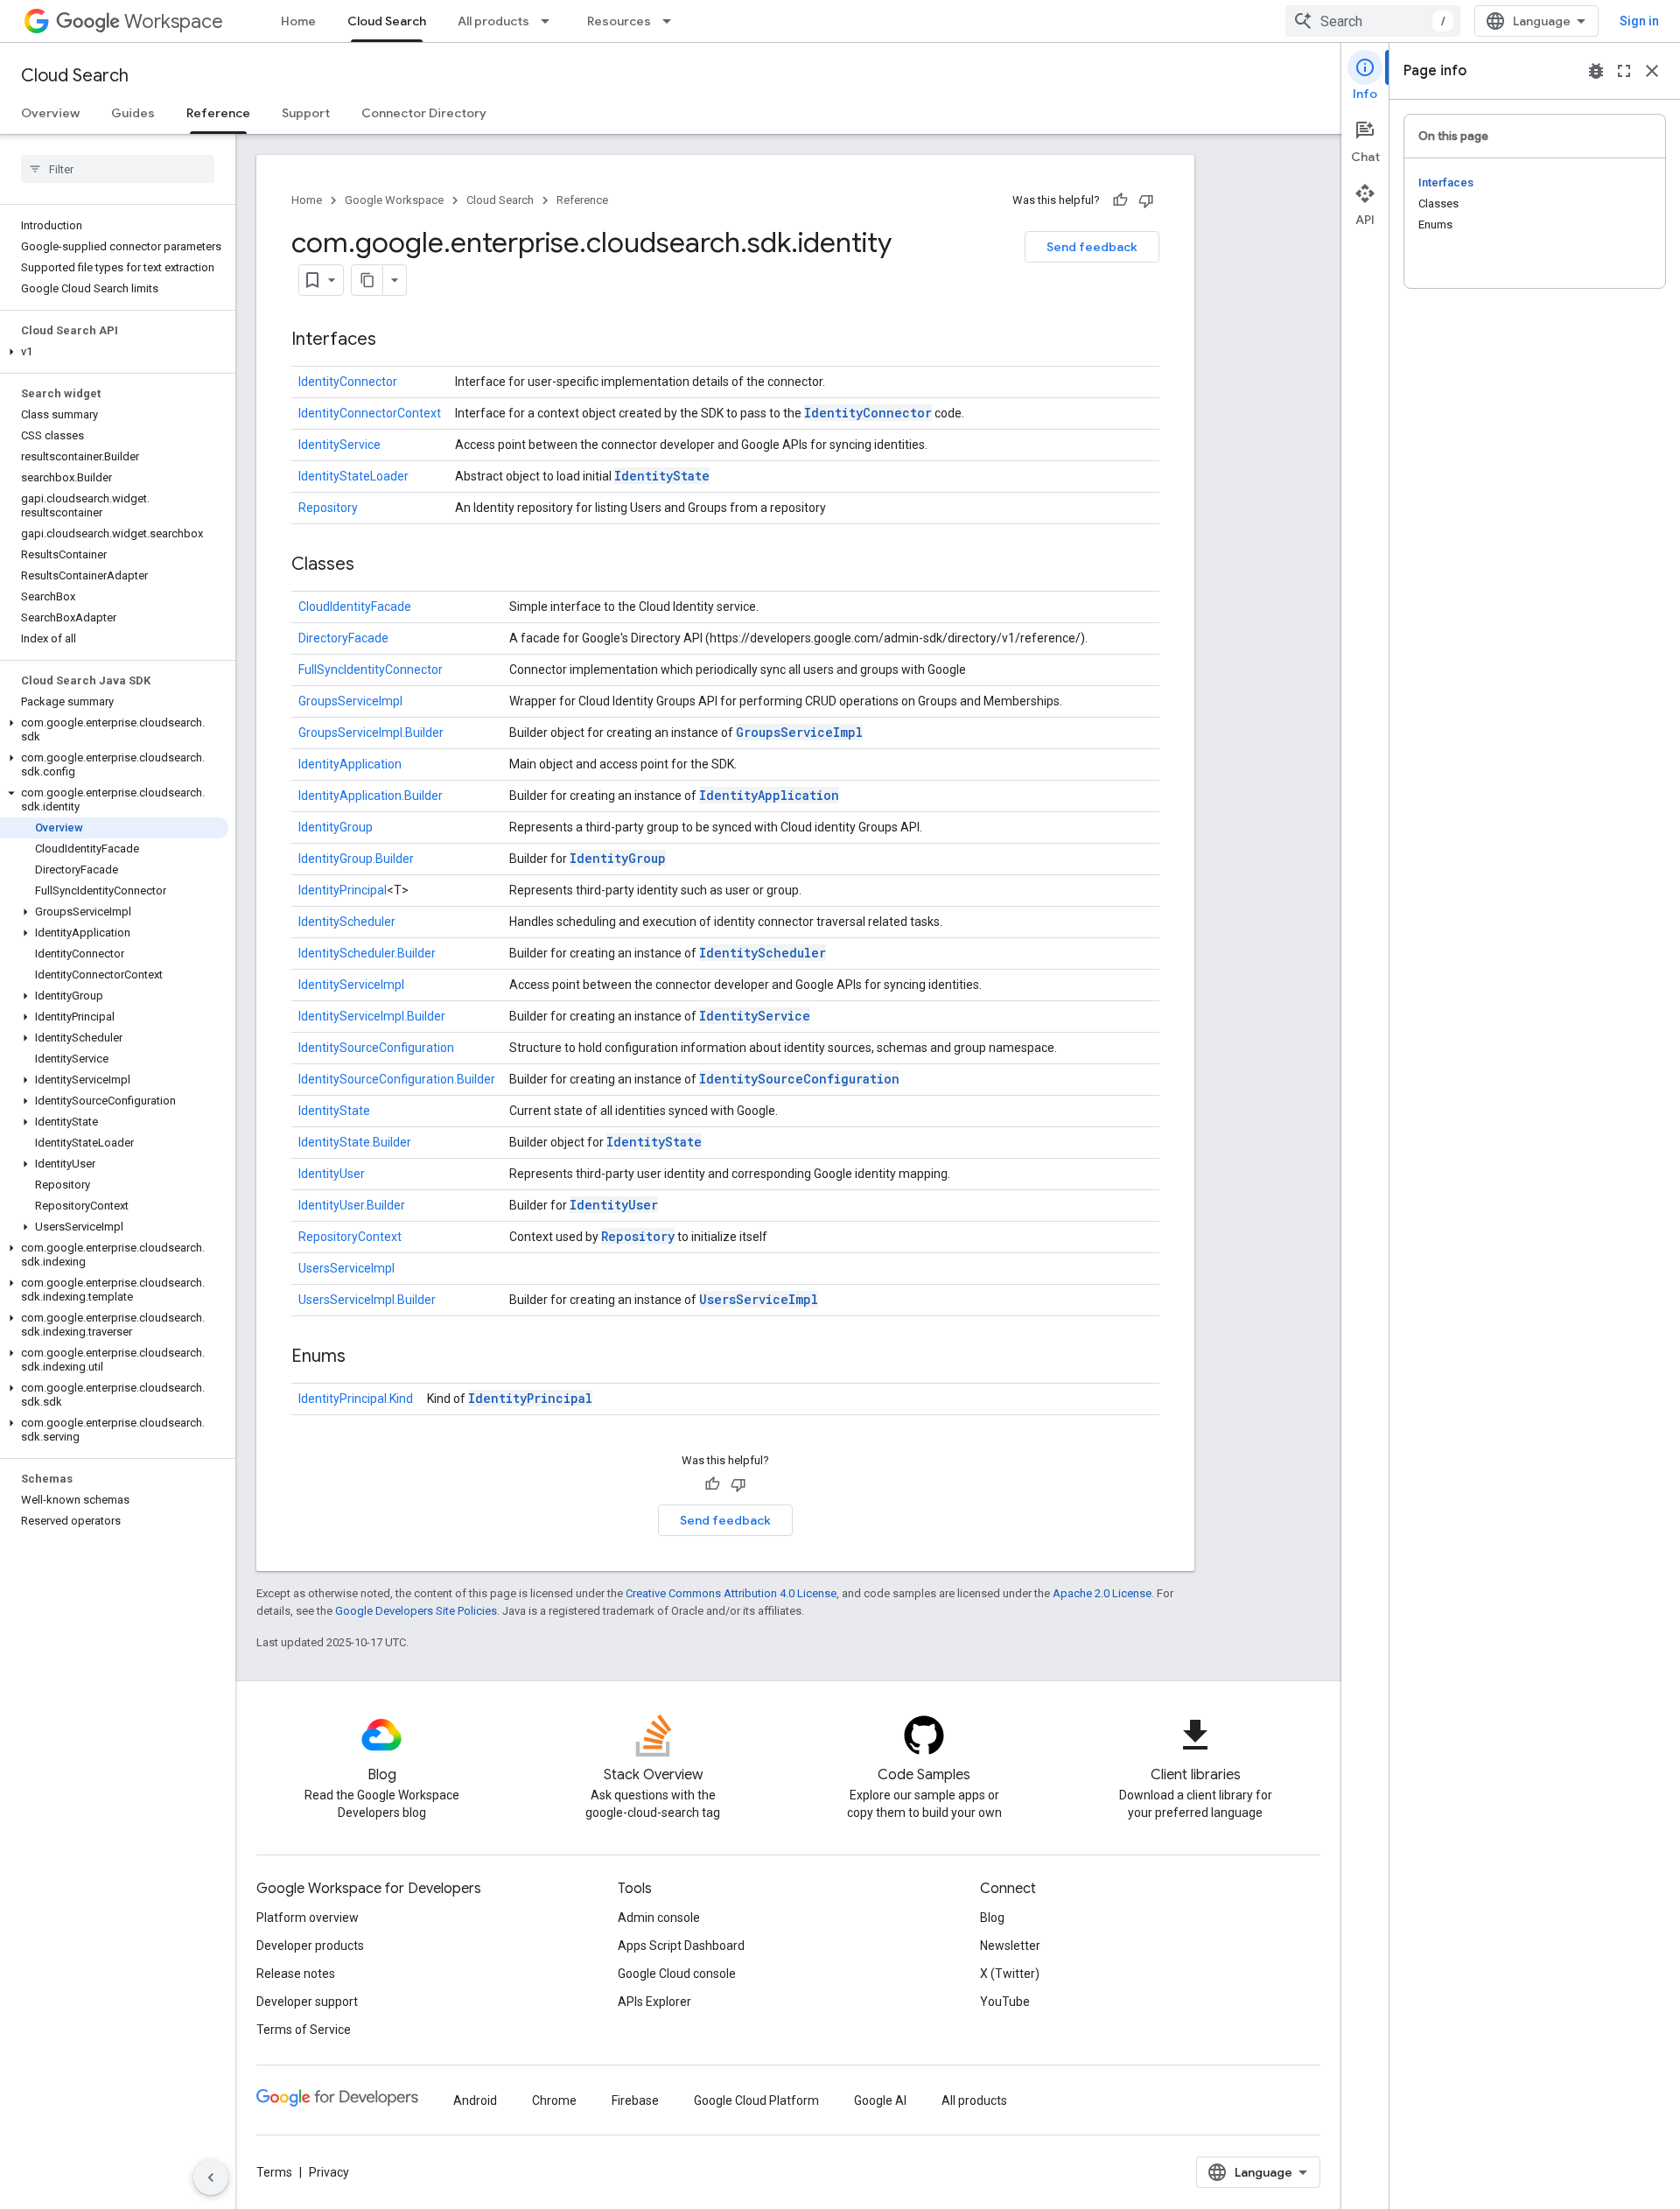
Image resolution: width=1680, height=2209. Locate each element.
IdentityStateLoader (353, 476)
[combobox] (1373, 21)
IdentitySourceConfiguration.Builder (397, 1079)
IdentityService (339, 445)
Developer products (310, 1946)
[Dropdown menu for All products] (550, 21)
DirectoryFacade (343, 638)
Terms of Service (304, 2030)
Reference (218, 113)
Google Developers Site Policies (416, 1611)
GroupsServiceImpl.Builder (371, 733)
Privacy (329, 2172)
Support (306, 113)
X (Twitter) (1010, 1974)
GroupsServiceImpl (350, 701)
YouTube (1005, 2002)
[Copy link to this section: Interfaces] (394, 340)
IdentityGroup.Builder (356, 859)
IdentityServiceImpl (351, 985)
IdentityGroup (336, 827)
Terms (274, 2172)
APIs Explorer (654, 2002)
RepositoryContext (350, 1237)
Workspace (174, 21)
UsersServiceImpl (346, 1268)
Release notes (296, 1974)
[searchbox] (118, 169)
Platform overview (308, 1918)
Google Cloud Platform (756, 2100)
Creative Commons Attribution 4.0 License (731, 1593)
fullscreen (1624, 71)
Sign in (1639, 21)
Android (475, 2100)
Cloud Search (387, 21)
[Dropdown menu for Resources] (672, 21)
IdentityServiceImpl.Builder (372, 1016)
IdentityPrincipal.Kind (356, 1399)
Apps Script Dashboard (681, 1946)
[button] (114, 352)
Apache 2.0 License (1102, 1593)
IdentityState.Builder (355, 1142)
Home (298, 21)
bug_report (1596, 71)
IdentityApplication (350, 764)
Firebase (635, 2100)
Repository (328, 508)
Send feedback (1092, 247)
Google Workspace (394, 200)
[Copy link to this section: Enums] (363, 1357)
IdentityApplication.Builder (371, 796)
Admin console (659, 1918)
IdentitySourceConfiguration (376, 1048)
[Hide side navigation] (211, 2177)
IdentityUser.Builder (352, 1205)
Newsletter (1010, 1946)
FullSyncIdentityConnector (371, 670)
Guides (133, 113)
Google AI (880, 2100)
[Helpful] (1120, 200)
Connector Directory (424, 113)
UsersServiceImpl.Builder (367, 1300)
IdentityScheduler (347, 922)
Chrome (554, 2100)
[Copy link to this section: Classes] (372, 565)
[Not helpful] (1146, 200)
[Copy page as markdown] (367, 280)
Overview (50, 113)
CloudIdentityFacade (355, 607)
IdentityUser (332, 1174)
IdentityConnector (348, 382)
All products (493, 21)
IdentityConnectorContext (370, 413)
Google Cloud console (677, 1974)
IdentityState (662, 476)
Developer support (307, 2002)
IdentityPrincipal (343, 890)
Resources (619, 21)
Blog (992, 1918)
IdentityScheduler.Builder (367, 953)
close (1652, 71)
